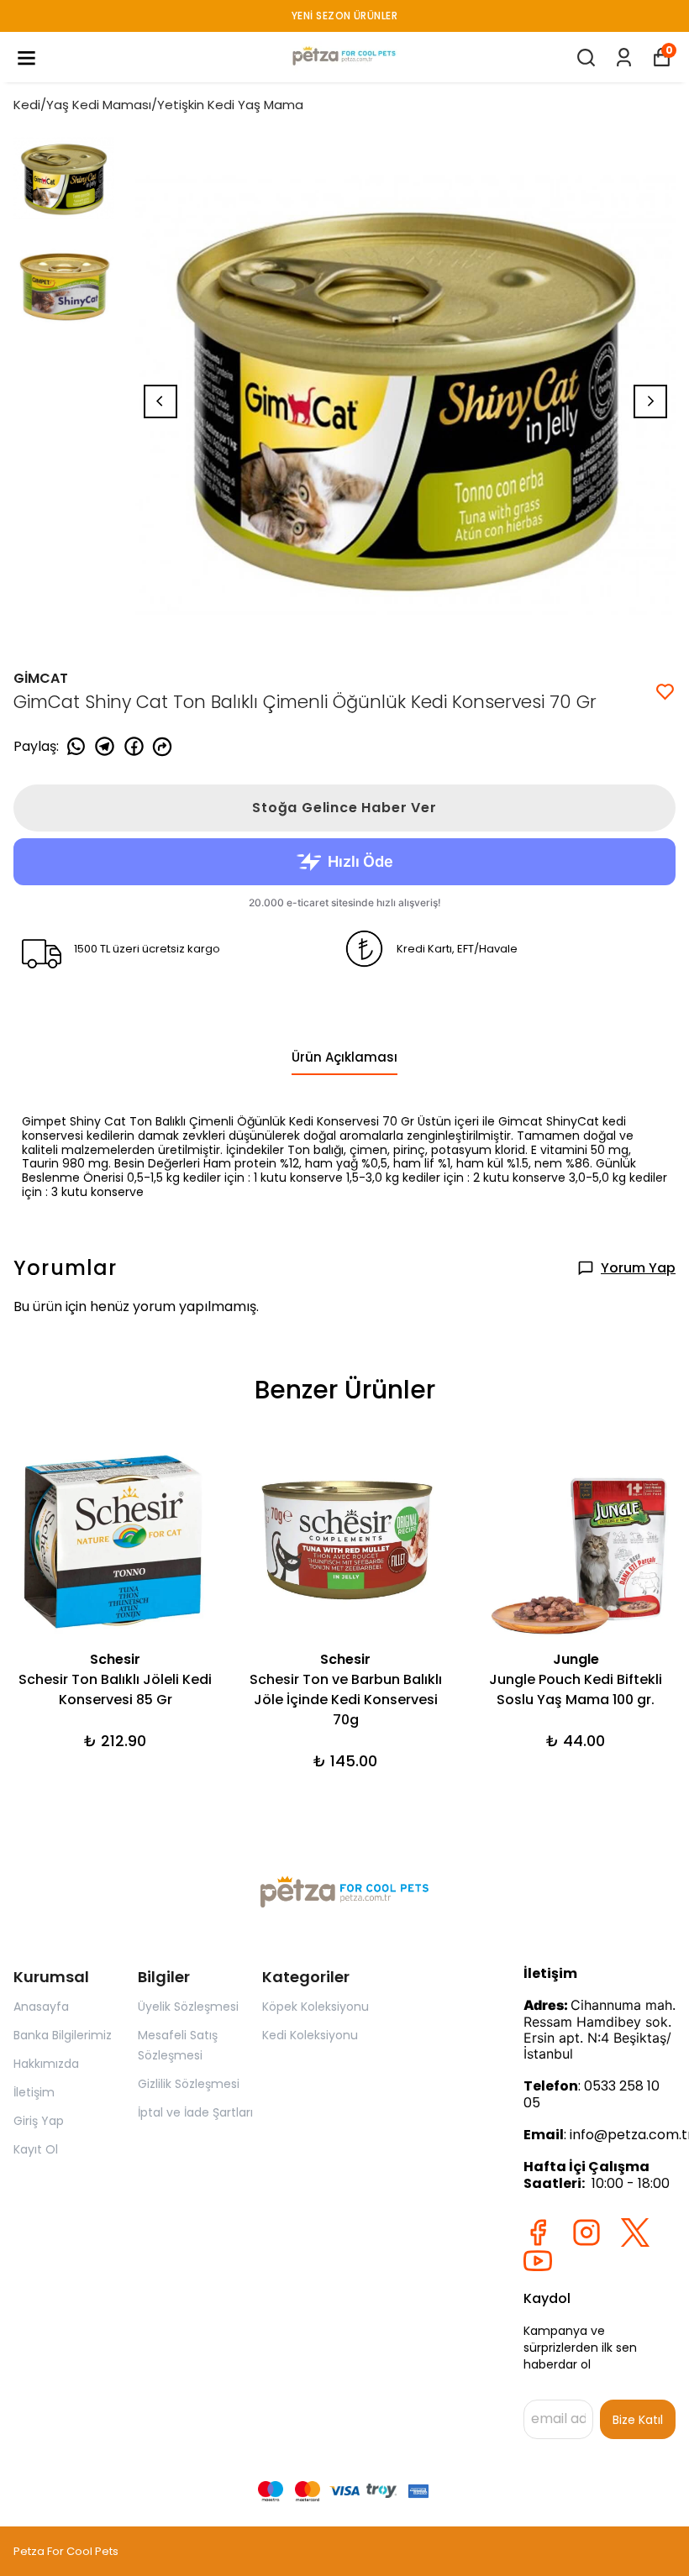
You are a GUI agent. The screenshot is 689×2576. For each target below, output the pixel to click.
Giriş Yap (39, 2121)
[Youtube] (538, 2261)
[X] (635, 2232)
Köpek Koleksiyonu (316, 2007)
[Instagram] (586, 2232)
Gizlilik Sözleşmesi (189, 2084)
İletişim (34, 2092)
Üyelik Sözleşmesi (188, 2007)
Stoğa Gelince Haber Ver (344, 808)
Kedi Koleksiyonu (310, 2035)
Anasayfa (41, 2007)
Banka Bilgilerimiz (63, 2035)
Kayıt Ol (36, 2149)
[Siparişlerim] (624, 58)
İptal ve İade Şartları (195, 2112)
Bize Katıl (638, 2420)
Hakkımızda (46, 2064)
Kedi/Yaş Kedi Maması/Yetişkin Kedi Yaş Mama (158, 105)
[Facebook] (538, 2232)
